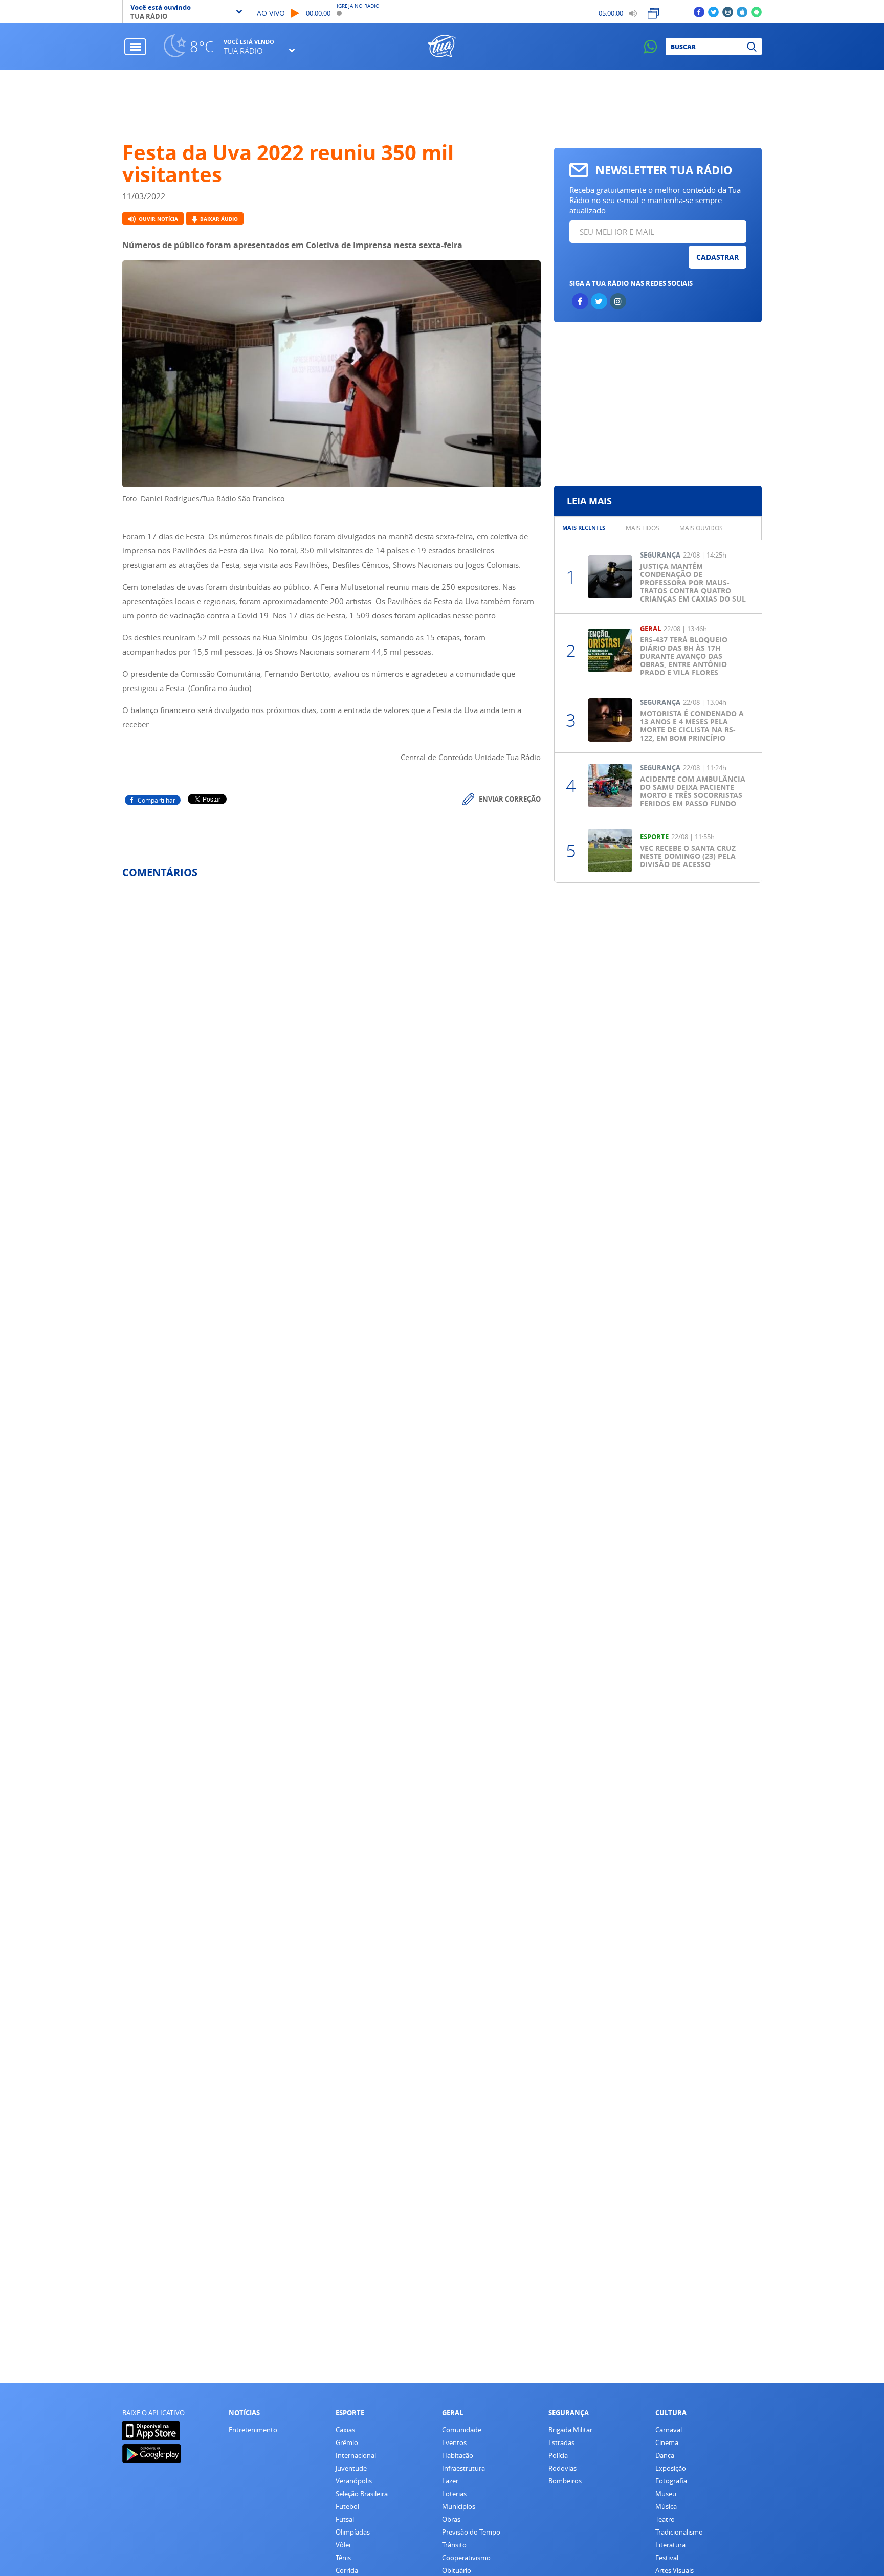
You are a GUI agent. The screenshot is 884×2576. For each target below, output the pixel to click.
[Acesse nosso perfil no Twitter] (713, 12)
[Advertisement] (442, 106)
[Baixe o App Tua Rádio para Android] (756, 12)
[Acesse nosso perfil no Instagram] (728, 12)
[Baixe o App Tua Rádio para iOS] (742, 12)
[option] (584, 528)
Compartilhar (157, 800)
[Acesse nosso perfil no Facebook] (699, 12)
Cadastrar (717, 257)
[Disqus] (331, 1023)
